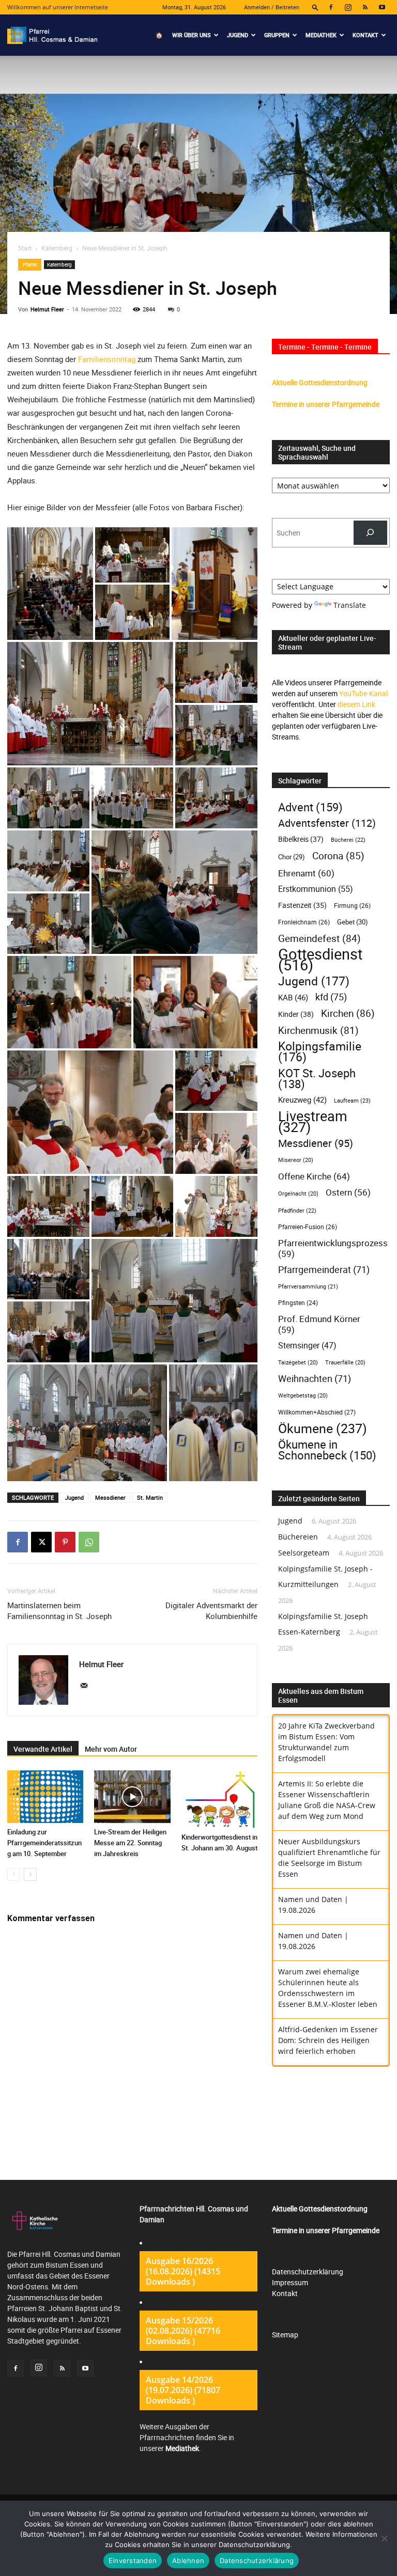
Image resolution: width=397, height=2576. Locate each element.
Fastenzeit (302, 905)
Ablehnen (188, 2561)
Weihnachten (315, 1379)
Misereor (296, 1160)
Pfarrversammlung (308, 1286)
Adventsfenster (327, 823)
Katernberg (57, 248)
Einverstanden (133, 2561)
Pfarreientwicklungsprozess (333, 1248)
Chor (292, 857)
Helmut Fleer (47, 309)
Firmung (352, 906)
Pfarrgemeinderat (324, 1270)
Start (25, 248)
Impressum (290, 2282)
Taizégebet (298, 1362)
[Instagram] (348, 7)
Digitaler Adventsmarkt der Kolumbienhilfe (211, 1611)
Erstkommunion (316, 889)
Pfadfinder (297, 1210)
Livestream (313, 1122)
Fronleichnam (304, 922)
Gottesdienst (320, 960)
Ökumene (323, 1428)
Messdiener (110, 1497)
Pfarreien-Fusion (308, 1227)
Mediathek (321, 35)
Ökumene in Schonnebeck (327, 1450)
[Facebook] (331, 7)
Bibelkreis (301, 839)
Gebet (353, 922)
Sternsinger (307, 1346)
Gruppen (277, 35)
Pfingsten (298, 1303)
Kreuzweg (302, 1099)
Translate (350, 605)
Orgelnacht (298, 1193)
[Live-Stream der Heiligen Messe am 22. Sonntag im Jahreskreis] (132, 1796)
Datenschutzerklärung (308, 2272)
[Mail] (88, 1686)
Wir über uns (192, 35)
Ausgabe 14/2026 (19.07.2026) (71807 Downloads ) (183, 2390)
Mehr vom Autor (111, 1749)
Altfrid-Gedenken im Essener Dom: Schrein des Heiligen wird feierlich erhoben (328, 2040)
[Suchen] (370, 533)
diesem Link (356, 704)
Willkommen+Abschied (317, 1412)
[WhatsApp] (89, 1542)
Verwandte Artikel (43, 1749)
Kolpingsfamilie (320, 1051)
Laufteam (352, 1100)
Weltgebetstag (303, 1395)
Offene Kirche (314, 1176)
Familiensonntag (107, 359)
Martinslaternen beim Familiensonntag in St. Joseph (59, 1611)
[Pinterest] (65, 1542)
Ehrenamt (306, 873)
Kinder (296, 1014)
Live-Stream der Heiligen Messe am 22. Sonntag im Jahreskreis (130, 1843)
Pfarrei (30, 264)
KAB (293, 997)
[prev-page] (14, 1874)
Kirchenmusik (318, 1030)
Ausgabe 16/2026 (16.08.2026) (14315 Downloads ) (183, 2271)
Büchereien (298, 1537)
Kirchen (348, 1014)
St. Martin (150, 1497)
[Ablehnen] (384, 2538)
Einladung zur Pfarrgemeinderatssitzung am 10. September (44, 1843)
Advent (310, 807)
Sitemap (285, 2335)
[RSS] (365, 7)
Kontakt (365, 35)
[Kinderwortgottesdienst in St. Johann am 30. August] (219, 1799)
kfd (331, 997)
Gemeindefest (319, 938)
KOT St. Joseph (317, 1078)
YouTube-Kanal (363, 693)
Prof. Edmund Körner (319, 1324)
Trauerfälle (345, 1362)
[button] (315, 7)
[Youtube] (382, 7)
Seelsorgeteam (304, 1553)
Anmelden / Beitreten (272, 7)
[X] (41, 1542)
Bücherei (348, 839)
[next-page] (30, 1874)
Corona (338, 855)
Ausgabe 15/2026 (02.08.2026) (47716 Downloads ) (183, 2331)
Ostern (348, 1192)
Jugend (238, 35)
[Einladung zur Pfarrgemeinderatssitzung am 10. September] (45, 1796)
